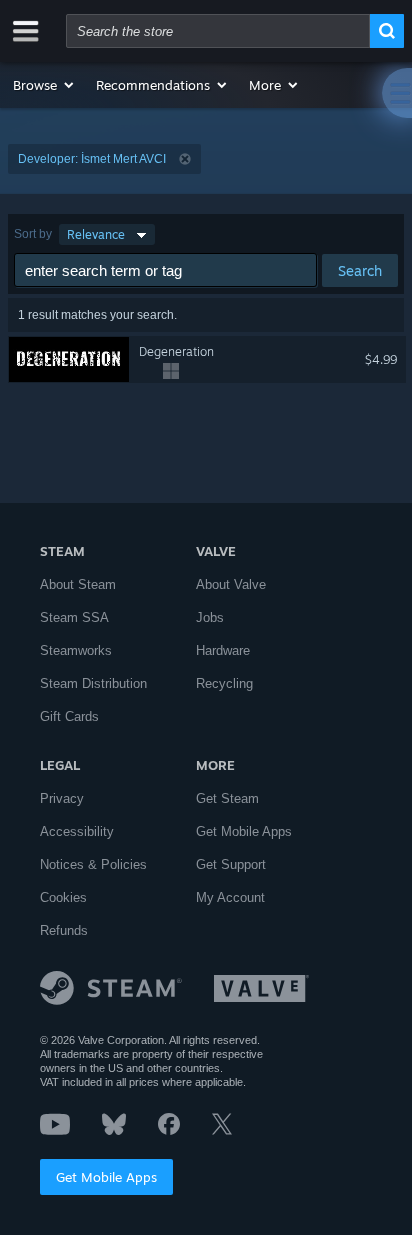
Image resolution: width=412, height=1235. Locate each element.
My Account (230, 897)
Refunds (64, 930)
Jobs (210, 617)
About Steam (78, 584)
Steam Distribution (93, 683)
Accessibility (77, 831)
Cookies (63, 897)
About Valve (231, 584)
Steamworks (76, 650)
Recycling (224, 683)
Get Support (231, 864)
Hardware (223, 650)
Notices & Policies (93, 864)
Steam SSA (74, 617)
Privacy (62, 798)
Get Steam (227, 798)
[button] (44, 85)
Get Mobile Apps (106, 1177)
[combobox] (218, 31)
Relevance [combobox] (96, 234)
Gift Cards (69, 716)
